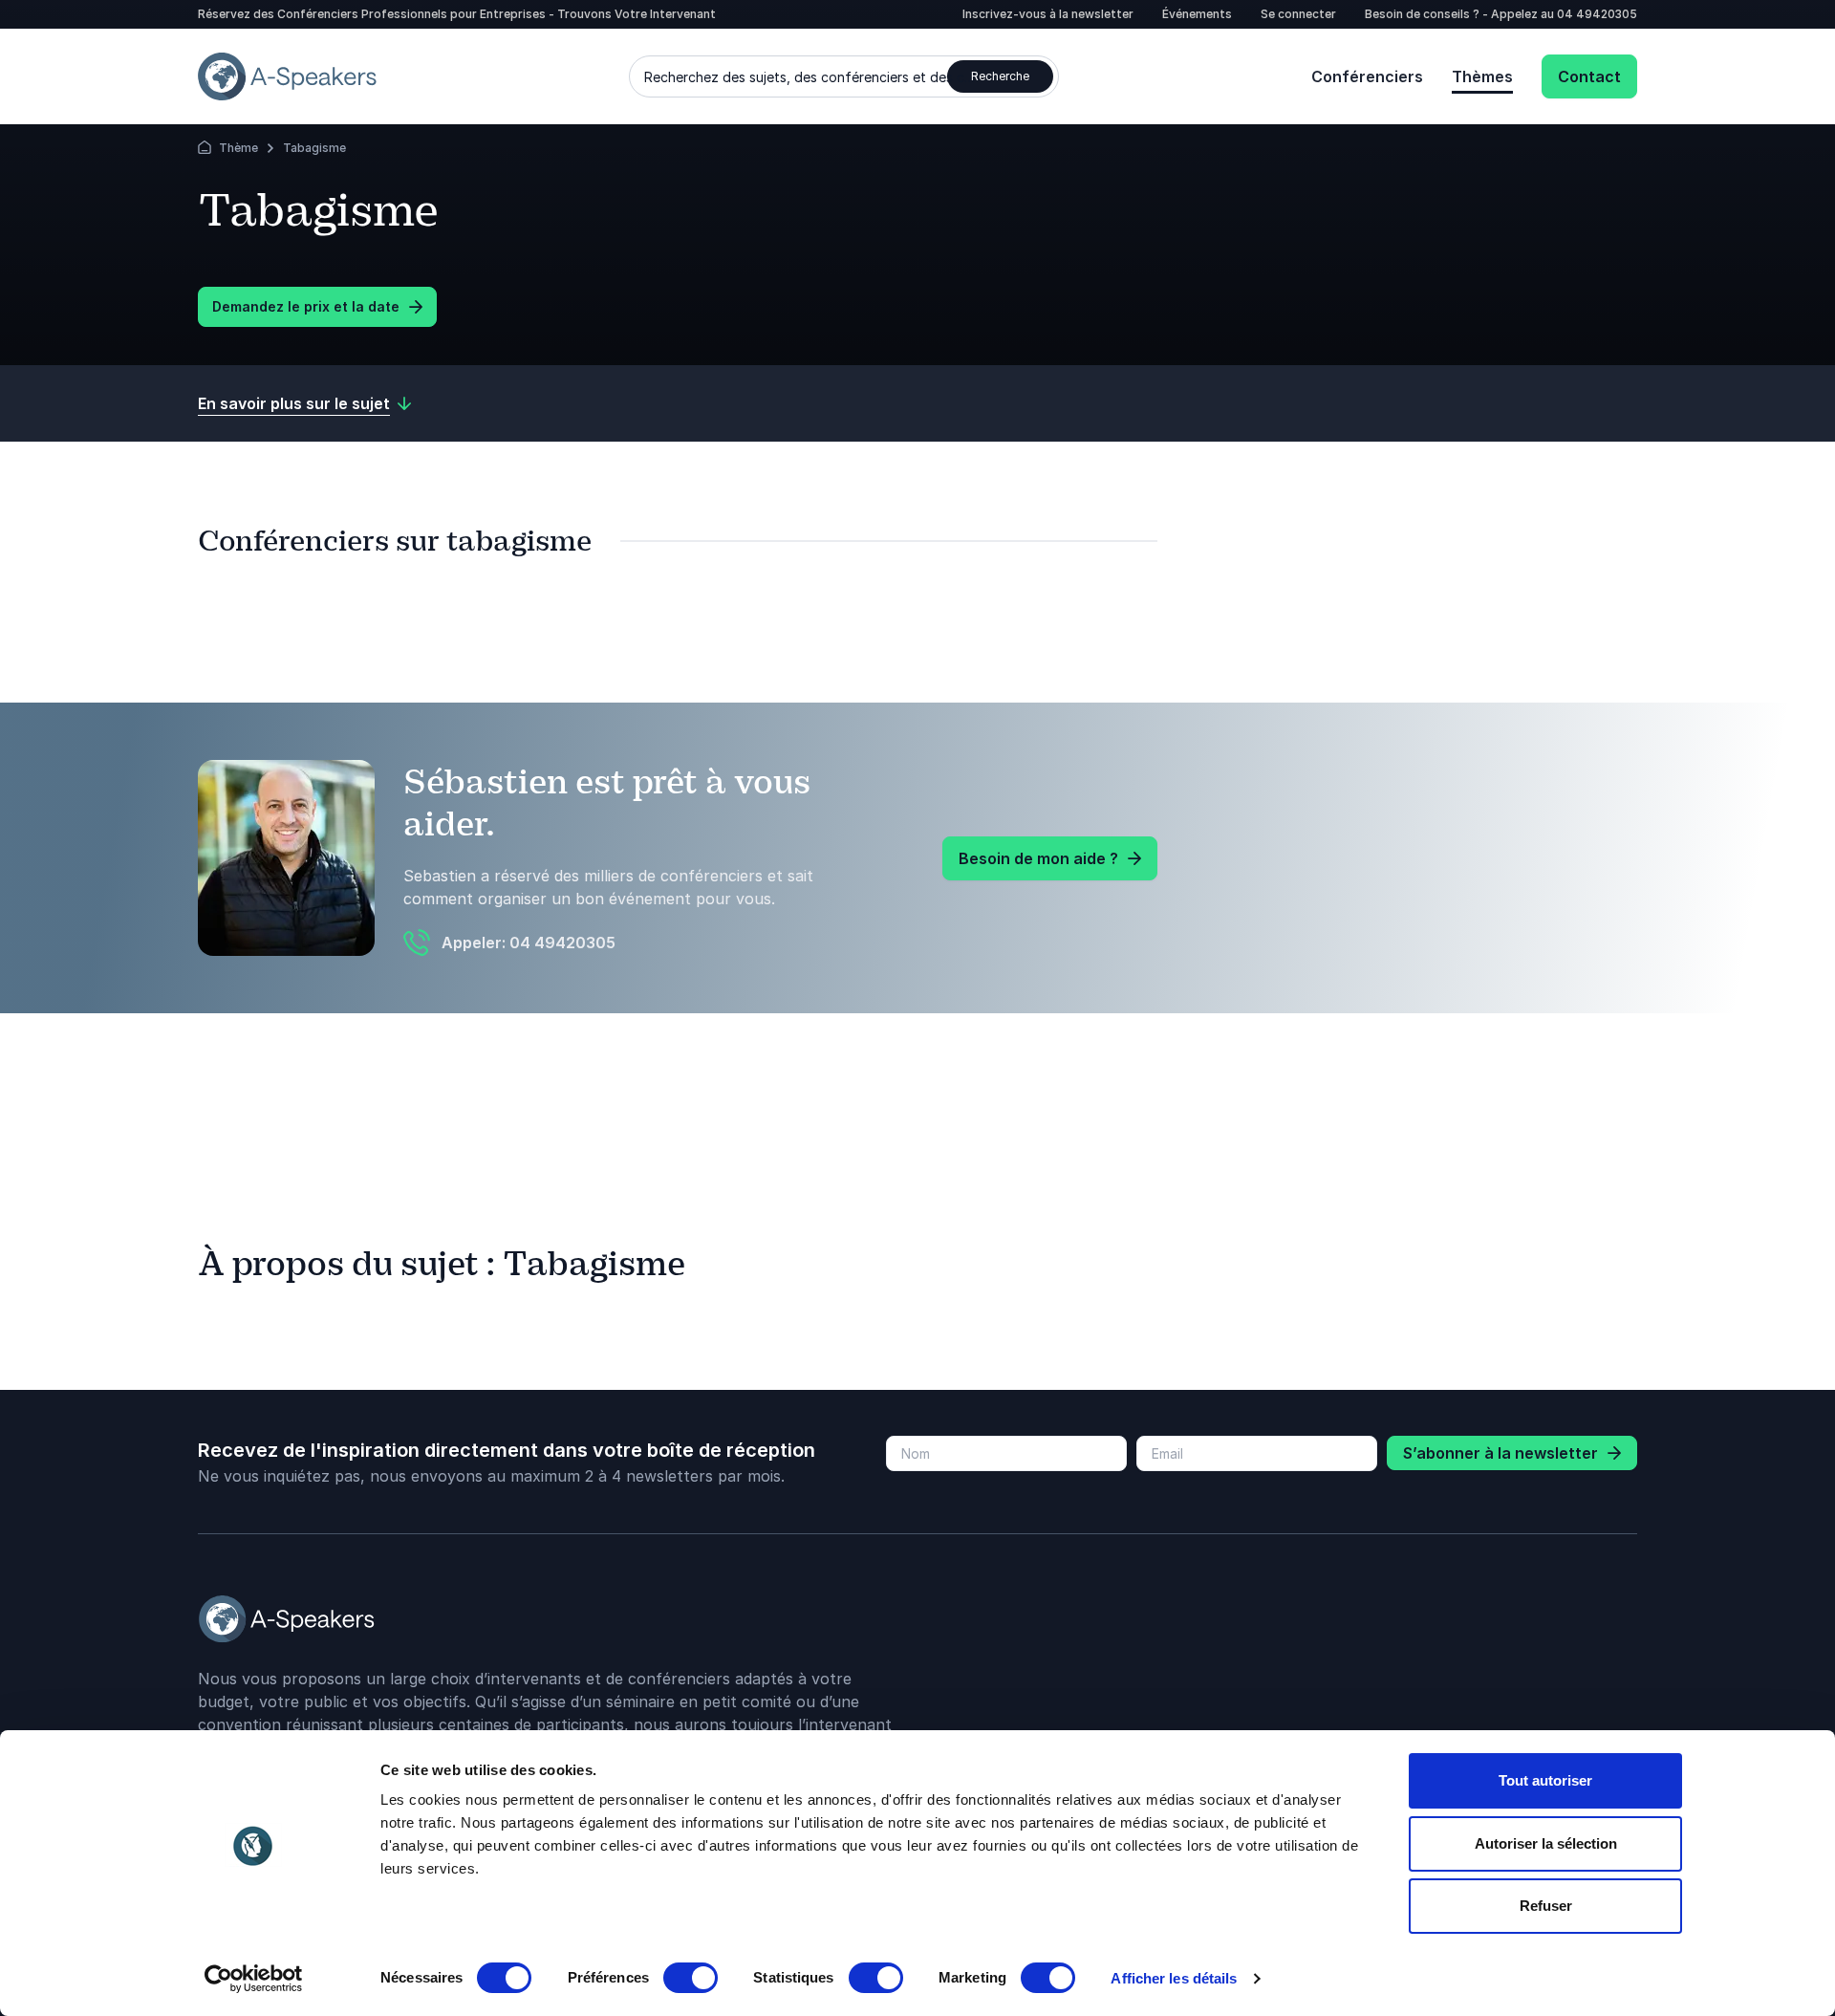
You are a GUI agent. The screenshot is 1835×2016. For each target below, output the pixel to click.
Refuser (1546, 1906)
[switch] (691, 1978)
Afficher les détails (1174, 1978)
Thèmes (1482, 76)
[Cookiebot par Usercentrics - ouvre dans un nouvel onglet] (254, 1979)
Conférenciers (1367, 76)
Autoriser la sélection (1546, 1843)
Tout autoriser (1545, 1780)
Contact (1589, 76)
